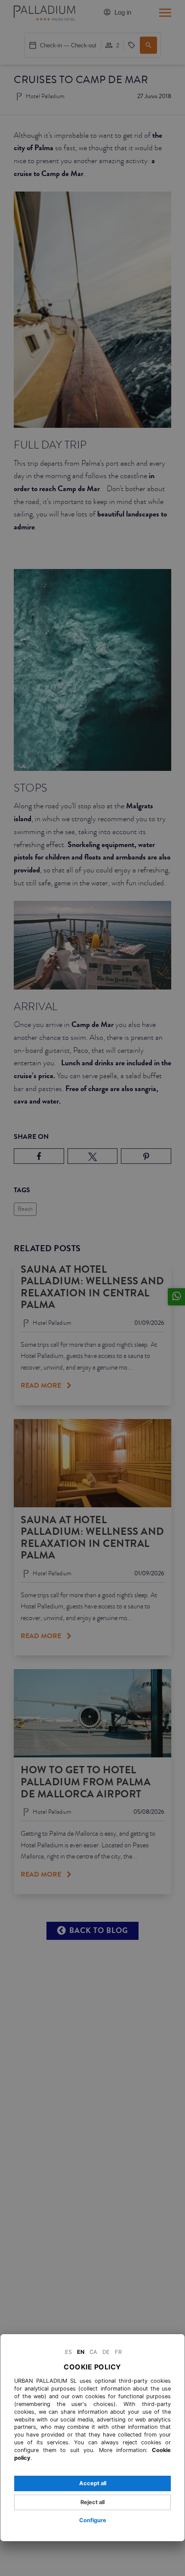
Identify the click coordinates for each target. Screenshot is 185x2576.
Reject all (92, 2502)
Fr (118, 2352)
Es (68, 2352)
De (106, 2352)
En (81, 2352)
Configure (93, 2520)
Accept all (93, 2483)
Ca (93, 2352)
